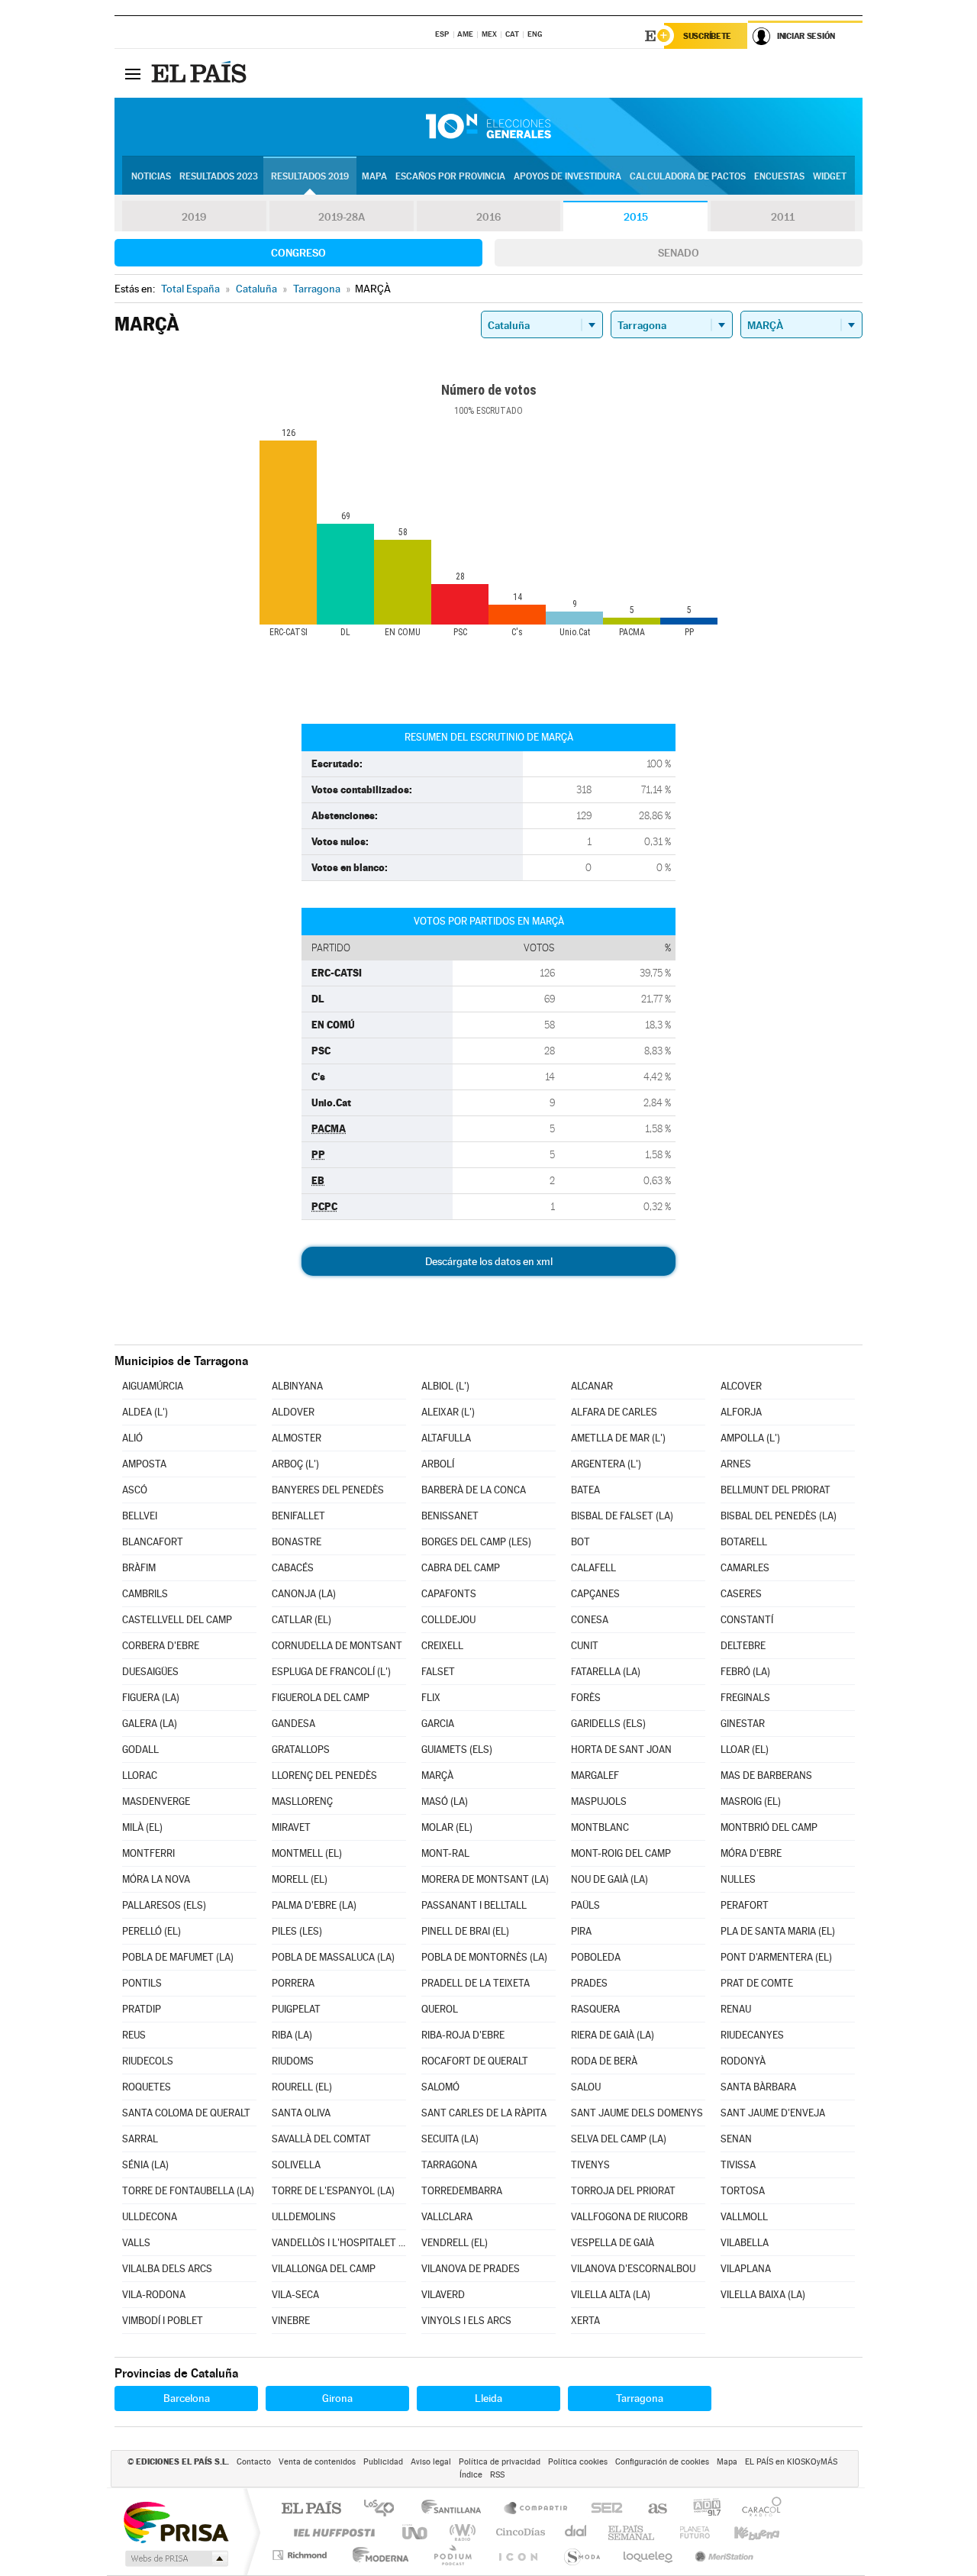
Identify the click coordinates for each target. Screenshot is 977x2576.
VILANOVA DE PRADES (471, 2269)
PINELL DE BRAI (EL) (465, 1931)
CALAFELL (593, 1568)
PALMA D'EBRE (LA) (314, 1905)
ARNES (736, 1464)
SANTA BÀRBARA (758, 2087)
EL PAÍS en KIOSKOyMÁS (791, 2462)
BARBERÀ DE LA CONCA (474, 1490)
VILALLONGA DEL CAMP (324, 2269)
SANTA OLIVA (301, 2113)
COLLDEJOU (448, 1620)
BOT (580, 1542)
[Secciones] (133, 73)
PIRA (581, 1931)
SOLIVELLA (296, 2165)
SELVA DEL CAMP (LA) (619, 2139)
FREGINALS (745, 1698)
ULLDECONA (150, 2217)
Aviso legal (431, 2462)
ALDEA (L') (145, 1412)
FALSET (438, 1672)
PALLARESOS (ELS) (164, 1905)
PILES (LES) (297, 1931)
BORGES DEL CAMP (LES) (476, 1542)
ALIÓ (132, 1438)
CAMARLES (745, 1568)
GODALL (140, 1750)
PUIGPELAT (296, 2009)
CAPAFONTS (449, 1594)
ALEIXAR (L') (448, 1412)
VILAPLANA (746, 2269)
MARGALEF (595, 1775)
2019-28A (342, 217)
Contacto (254, 2462)
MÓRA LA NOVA (156, 1879)
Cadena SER (602, 2509)
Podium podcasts (452, 2555)
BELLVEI (140, 1516)
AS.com (651, 2509)
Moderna (377, 2555)
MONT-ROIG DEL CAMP (621, 1853)
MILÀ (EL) (142, 1827)
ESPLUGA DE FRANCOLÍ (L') (331, 1672)
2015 (636, 217)
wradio (460, 2532)
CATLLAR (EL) (301, 1620)
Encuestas (779, 176)
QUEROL (440, 2009)
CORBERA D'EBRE (161, 1646)
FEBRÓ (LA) (745, 1672)
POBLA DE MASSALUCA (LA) (333, 1957)
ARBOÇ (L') (295, 1464)
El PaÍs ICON (518, 2555)
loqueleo (649, 2555)
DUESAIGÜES (150, 1672)
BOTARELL (744, 1542)
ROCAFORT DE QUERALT (475, 2061)
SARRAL (140, 2139)
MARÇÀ (437, 1775)
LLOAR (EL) (745, 1750)
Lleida (488, 2398)
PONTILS (142, 1983)
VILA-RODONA (154, 2295)
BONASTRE (297, 1542)
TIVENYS (590, 2165)
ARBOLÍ (438, 1464)
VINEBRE (291, 2321)
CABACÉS (293, 1568)
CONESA (590, 1620)
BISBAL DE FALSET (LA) (622, 1516)
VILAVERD (443, 2295)
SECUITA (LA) (450, 2139)
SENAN (736, 2139)
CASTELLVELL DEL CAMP (177, 1620)
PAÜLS (585, 1905)
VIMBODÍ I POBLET (163, 2321)
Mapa (374, 176)
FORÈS (586, 1698)
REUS (134, 2035)
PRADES (589, 1983)
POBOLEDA (596, 1957)
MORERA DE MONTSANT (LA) (485, 1879)
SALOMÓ (440, 2087)
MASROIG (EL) (751, 1801)
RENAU (736, 2009)
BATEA (585, 1490)
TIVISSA (738, 2165)
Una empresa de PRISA (176, 2521)
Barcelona (187, 2398)
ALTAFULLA (446, 1438)
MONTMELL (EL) (307, 1853)
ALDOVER (293, 1412)
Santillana (456, 2509)
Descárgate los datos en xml (489, 1261)
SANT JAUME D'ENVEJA (773, 2113)
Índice (471, 2475)
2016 (488, 217)
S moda (581, 2555)
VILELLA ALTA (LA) (611, 2295)
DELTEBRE (743, 1646)
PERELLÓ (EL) (152, 1931)
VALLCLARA (447, 2217)
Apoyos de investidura (567, 176)
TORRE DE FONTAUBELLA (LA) (188, 2191)
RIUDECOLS (148, 2061)
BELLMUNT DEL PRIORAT (775, 1490)
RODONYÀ (743, 2061)
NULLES (738, 1879)
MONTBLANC (600, 1827)
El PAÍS (311, 2509)
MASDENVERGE (156, 1801)
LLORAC (140, 1775)
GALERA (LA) (150, 1724)
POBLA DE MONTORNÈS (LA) (484, 1957)
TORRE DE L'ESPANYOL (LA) (333, 2191)
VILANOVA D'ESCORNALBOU (633, 2269)
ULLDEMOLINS (304, 2217)
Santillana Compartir (537, 2509)
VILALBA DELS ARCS (167, 2269)
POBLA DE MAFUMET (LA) (178, 1957)
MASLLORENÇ (302, 1801)
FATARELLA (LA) (606, 1672)
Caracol (757, 2509)
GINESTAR (743, 1724)
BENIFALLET (298, 1516)
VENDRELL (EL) (455, 2243)
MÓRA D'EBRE (751, 1853)
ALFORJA (741, 1412)
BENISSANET (450, 1516)
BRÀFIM (139, 1568)
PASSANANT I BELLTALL (474, 1905)
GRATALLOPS (301, 1750)
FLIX (431, 1698)
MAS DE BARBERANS (766, 1775)
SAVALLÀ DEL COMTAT (321, 2139)
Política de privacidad (500, 2462)
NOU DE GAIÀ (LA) (609, 1879)
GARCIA (438, 1724)
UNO (416, 2532)
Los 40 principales (384, 2509)
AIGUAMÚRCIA (153, 1386)
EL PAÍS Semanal (632, 2532)
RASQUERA (595, 2009)
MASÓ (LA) (445, 1801)
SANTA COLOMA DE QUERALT (186, 2113)
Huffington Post (331, 2532)
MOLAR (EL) (447, 1827)
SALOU (586, 2087)
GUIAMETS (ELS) (457, 1750)
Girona (337, 2398)
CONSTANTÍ (747, 1620)
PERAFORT (745, 1905)
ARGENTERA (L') (606, 1464)
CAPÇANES (595, 1594)
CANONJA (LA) (304, 1594)
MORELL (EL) (300, 1879)
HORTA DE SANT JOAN (621, 1750)
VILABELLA (745, 2243)
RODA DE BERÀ (604, 2061)
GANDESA (293, 1724)
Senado (679, 253)
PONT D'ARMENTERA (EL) (776, 1957)
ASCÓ (135, 1490)
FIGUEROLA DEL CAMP (321, 1698)
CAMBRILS (145, 1594)
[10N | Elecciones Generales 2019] (488, 127)
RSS (497, 2475)
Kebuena (743, 2532)
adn (701, 2509)
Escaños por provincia (450, 176)
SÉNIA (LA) (145, 2165)
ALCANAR (592, 1386)
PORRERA (293, 1983)
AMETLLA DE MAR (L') (618, 1438)
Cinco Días (518, 2532)
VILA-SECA (295, 2295)
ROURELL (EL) (302, 2087)
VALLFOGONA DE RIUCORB (629, 2217)
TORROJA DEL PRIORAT (623, 2191)
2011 (783, 217)
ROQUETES (147, 2087)
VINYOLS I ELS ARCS (466, 2321)
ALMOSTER (297, 1438)
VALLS (136, 2243)
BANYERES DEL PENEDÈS (328, 1490)
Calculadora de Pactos (688, 176)
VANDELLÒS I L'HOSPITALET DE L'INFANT (339, 2243)
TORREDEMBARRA (462, 2191)
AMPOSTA (144, 1464)
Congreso (298, 253)
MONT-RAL (445, 1853)
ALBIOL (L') (445, 1386)
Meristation (722, 2555)
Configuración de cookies (662, 2462)
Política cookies (578, 2462)
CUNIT (585, 1646)
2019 (194, 217)
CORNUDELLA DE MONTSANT (337, 1646)
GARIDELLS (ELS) (608, 1724)
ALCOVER (741, 1386)
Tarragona (640, 2398)
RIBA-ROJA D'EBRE (463, 2035)
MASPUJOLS (599, 1801)
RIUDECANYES (752, 2035)
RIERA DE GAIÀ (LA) (613, 2035)
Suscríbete (707, 36)
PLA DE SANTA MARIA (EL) (778, 1931)
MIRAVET (291, 1827)
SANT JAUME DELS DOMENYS (637, 2113)
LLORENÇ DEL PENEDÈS (324, 1775)
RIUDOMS (293, 2061)
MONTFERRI (148, 1853)
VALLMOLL (744, 2217)
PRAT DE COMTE (757, 1983)
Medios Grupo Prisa (175, 2558)
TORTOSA (743, 2191)
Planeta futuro (688, 2532)
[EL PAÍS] (201, 73)
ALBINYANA (297, 1386)
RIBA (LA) (292, 2035)
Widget (830, 176)
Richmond (301, 2555)
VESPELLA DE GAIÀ (613, 2243)
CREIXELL (442, 1646)
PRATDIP (142, 2009)
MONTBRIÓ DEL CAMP (769, 1827)
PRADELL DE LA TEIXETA (476, 1983)
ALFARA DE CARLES (614, 1412)
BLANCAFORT (153, 1542)
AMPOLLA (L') (750, 1438)
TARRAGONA (449, 2165)
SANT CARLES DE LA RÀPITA (484, 2113)
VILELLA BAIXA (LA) (763, 2295)
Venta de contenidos (317, 2462)
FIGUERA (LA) (151, 1698)
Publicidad (383, 2462)
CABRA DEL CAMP (461, 1568)
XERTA (585, 2321)
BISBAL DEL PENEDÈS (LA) (779, 1516)
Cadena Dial (576, 2532)
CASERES (741, 1594)
